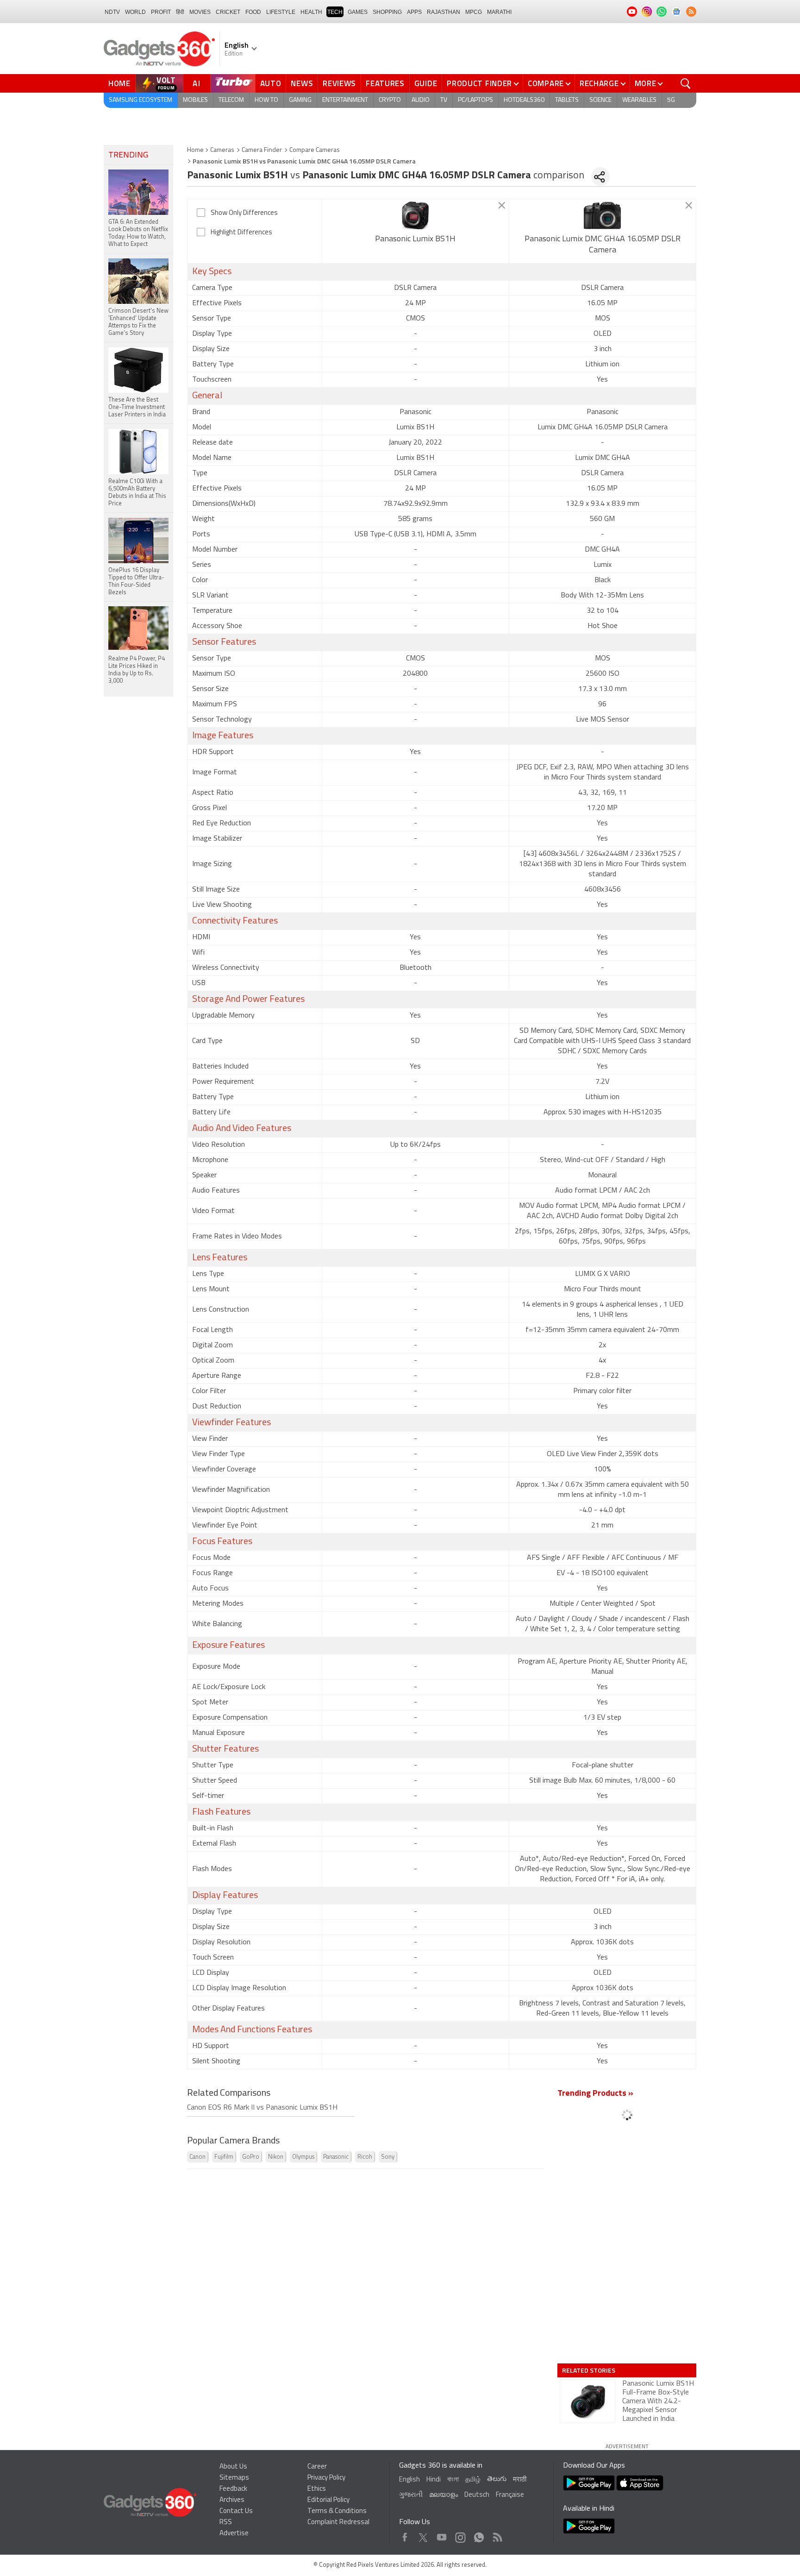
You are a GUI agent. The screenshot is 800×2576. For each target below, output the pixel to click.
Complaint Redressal (338, 2523)
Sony (388, 2157)
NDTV (112, 12)
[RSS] (691, 12)
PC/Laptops (475, 100)
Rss (497, 2535)
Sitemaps (234, 2478)
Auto (271, 83)
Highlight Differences (241, 233)
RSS (226, 2523)
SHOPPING (387, 12)
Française (510, 2495)
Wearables (639, 100)
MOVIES (200, 12)
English (409, 2480)
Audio (421, 100)
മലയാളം (444, 2495)
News (302, 83)
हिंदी (180, 12)
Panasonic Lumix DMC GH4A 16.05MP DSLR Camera (603, 245)
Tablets (567, 100)
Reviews (339, 83)
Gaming (300, 100)
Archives (232, 2500)
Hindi (434, 2480)
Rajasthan (444, 12)
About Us (233, 2467)
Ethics (317, 2489)
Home (119, 83)
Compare (546, 83)
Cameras (222, 150)
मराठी (520, 2480)
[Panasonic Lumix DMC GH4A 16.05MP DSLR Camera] (603, 215)
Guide (426, 83)
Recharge (599, 83)
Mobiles (195, 100)
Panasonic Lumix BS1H (415, 239)
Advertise (234, 2534)
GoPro (251, 2157)
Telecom (231, 100)
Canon (197, 2157)
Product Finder (479, 83)
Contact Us (236, 2511)
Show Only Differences (244, 213)
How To (266, 100)
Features (385, 83)
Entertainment (345, 100)
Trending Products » (595, 2094)
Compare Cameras (315, 150)
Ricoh (365, 2157)
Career (317, 2467)
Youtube (442, 2535)
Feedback (233, 2489)
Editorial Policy (328, 2500)
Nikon (276, 2157)
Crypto (390, 100)
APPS (414, 12)
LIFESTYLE (281, 12)
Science (600, 100)
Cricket (228, 12)
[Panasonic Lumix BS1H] (416, 215)
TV (444, 100)
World (135, 12)
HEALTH (311, 12)
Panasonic (336, 2157)
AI (197, 83)
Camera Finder (262, 150)
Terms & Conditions (337, 2511)
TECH (335, 12)
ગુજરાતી (411, 2495)
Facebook (405, 2535)
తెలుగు (497, 2479)
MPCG (474, 12)
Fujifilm (224, 2157)
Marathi (499, 12)
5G (671, 100)
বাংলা (453, 2480)
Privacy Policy (326, 2478)
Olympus (303, 2157)
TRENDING (128, 156)
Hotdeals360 (524, 100)
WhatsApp (479, 2535)
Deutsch (477, 2495)
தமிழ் (473, 2480)
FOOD (253, 12)
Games (358, 12)
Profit (161, 12)
